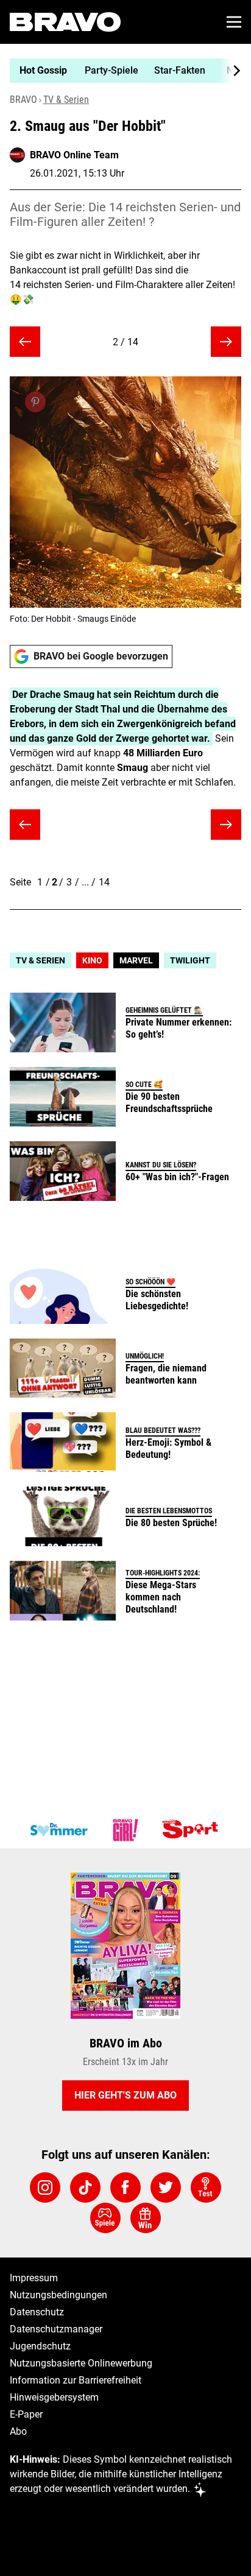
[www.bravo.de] (65, 22)
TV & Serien (66, 100)
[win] (146, 2218)
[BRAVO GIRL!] (125, 1830)
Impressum (34, 2278)
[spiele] (105, 2218)
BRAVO (23, 100)
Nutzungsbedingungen (58, 2295)
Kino (92, 960)
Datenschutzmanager (56, 2329)
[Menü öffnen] (234, 22)
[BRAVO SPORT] (193, 1830)
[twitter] (166, 2187)
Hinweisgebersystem (54, 2397)
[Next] (230, 71)
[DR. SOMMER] (58, 1830)
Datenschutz (37, 2312)
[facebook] (125, 2187)
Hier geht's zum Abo (125, 2095)
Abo (18, 2431)
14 (104, 882)
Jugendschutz (40, 2346)
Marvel (136, 960)
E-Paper (26, 2414)
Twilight (190, 960)
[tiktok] (85, 2187)
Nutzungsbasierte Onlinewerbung (81, 2363)
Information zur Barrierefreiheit (76, 2380)
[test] (206, 2187)
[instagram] (45, 2187)
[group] (121, 71)
